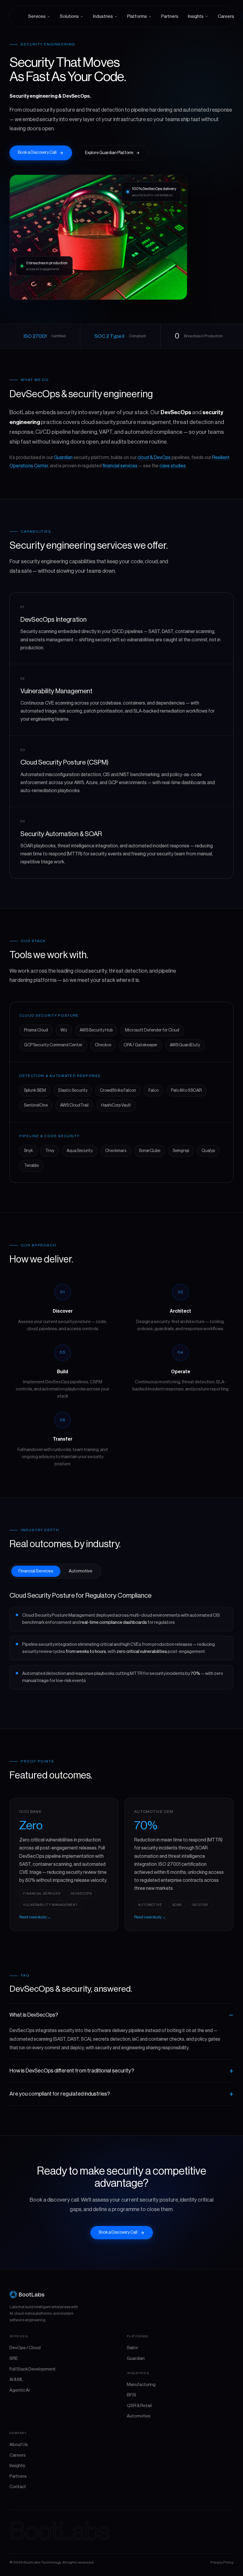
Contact (18, 2487)
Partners (170, 16)
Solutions (69, 16)
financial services (120, 466)
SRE (14, 2359)
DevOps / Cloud (25, 2348)
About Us (19, 2445)
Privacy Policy (222, 2562)
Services (37, 16)
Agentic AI (20, 2390)
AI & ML (16, 2380)
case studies (173, 466)
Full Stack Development (33, 2369)
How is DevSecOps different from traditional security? (72, 2071)
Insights (196, 16)
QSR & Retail (139, 2406)
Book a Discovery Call (37, 153)
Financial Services (36, 1571)
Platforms (137, 16)
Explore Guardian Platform (109, 153)
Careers (226, 16)
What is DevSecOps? (34, 2015)
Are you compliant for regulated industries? (60, 2094)
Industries (103, 16)
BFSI (131, 2395)
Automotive (81, 1571)
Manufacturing (141, 2385)
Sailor (132, 2348)
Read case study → (35, 1917)
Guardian (63, 458)
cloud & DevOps (154, 458)
